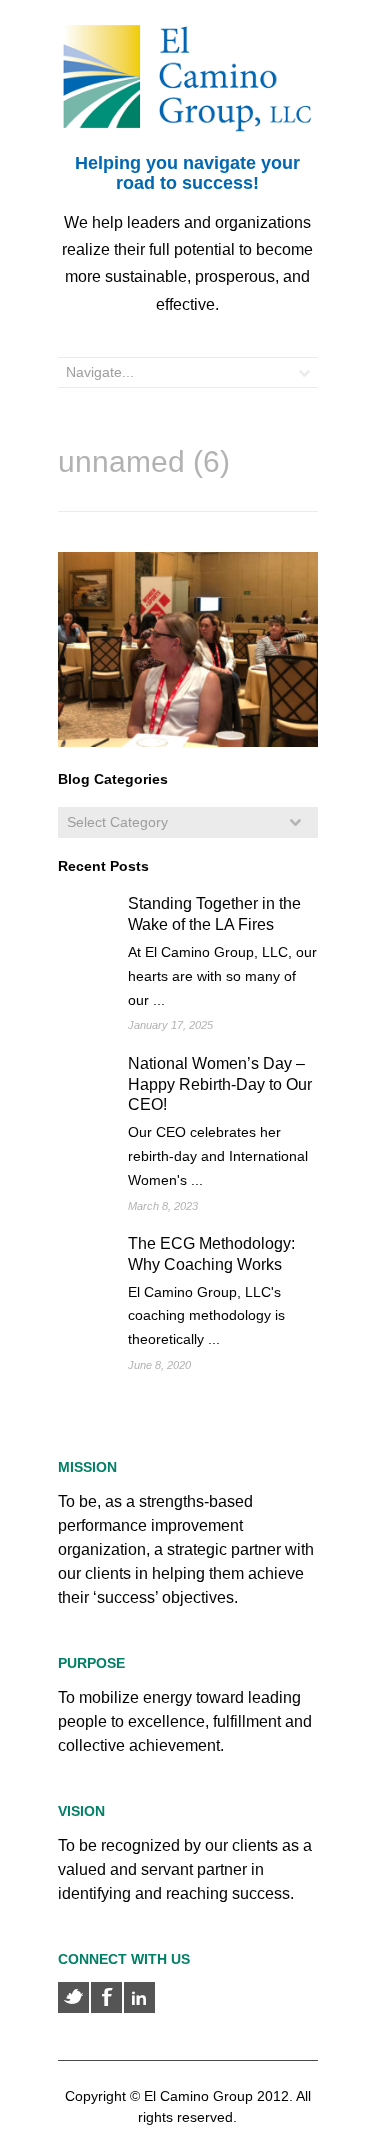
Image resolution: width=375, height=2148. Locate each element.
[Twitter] (73, 1997)
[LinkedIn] (139, 1997)
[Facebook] (106, 1997)
